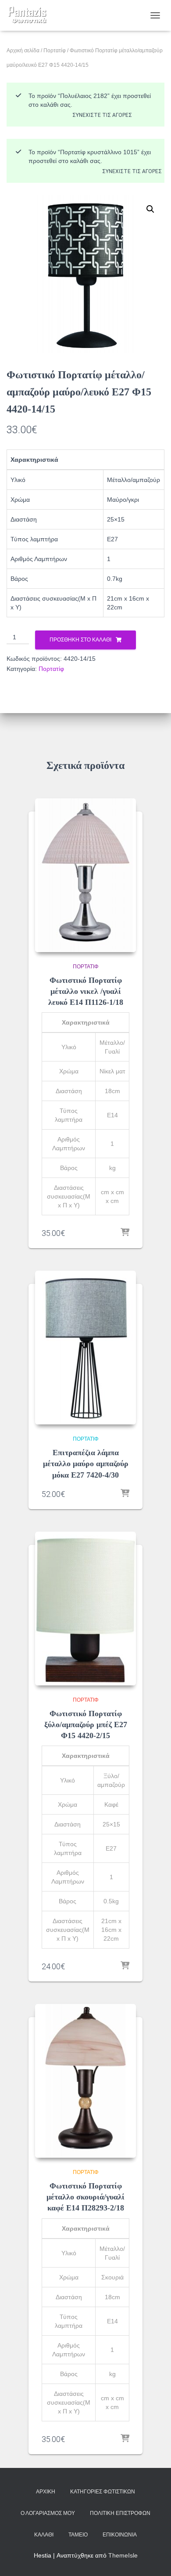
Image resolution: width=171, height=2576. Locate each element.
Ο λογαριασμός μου (48, 2513)
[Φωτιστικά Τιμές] (31, 15)
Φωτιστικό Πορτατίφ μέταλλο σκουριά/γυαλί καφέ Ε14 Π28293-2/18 (85, 2197)
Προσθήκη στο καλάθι (80, 640)
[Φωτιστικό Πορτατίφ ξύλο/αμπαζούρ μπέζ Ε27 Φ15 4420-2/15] (85, 1609)
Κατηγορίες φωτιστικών (103, 2492)
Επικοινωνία (120, 2535)
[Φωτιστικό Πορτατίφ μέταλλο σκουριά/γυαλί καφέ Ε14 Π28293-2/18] (85, 2081)
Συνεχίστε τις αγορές (102, 115)
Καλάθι (44, 2535)
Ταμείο (78, 2535)
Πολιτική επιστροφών (120, 2513)
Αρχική (46, 2492)
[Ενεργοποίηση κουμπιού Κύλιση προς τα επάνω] (154, 2558)
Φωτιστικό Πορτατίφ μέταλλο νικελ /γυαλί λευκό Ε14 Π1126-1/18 (86, 991)
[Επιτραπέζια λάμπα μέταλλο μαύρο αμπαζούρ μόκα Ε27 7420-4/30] (85, 1348)
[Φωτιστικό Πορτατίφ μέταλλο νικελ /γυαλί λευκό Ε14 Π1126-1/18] (85, 875)
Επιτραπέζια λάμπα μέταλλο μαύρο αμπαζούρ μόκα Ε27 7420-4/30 (86, 1464)
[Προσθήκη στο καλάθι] (125, 1233)
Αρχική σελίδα (23, 51)
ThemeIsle (123, 2555)
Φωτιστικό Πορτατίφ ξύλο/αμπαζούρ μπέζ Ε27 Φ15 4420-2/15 (86, 1725)
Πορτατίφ (55, 51)
